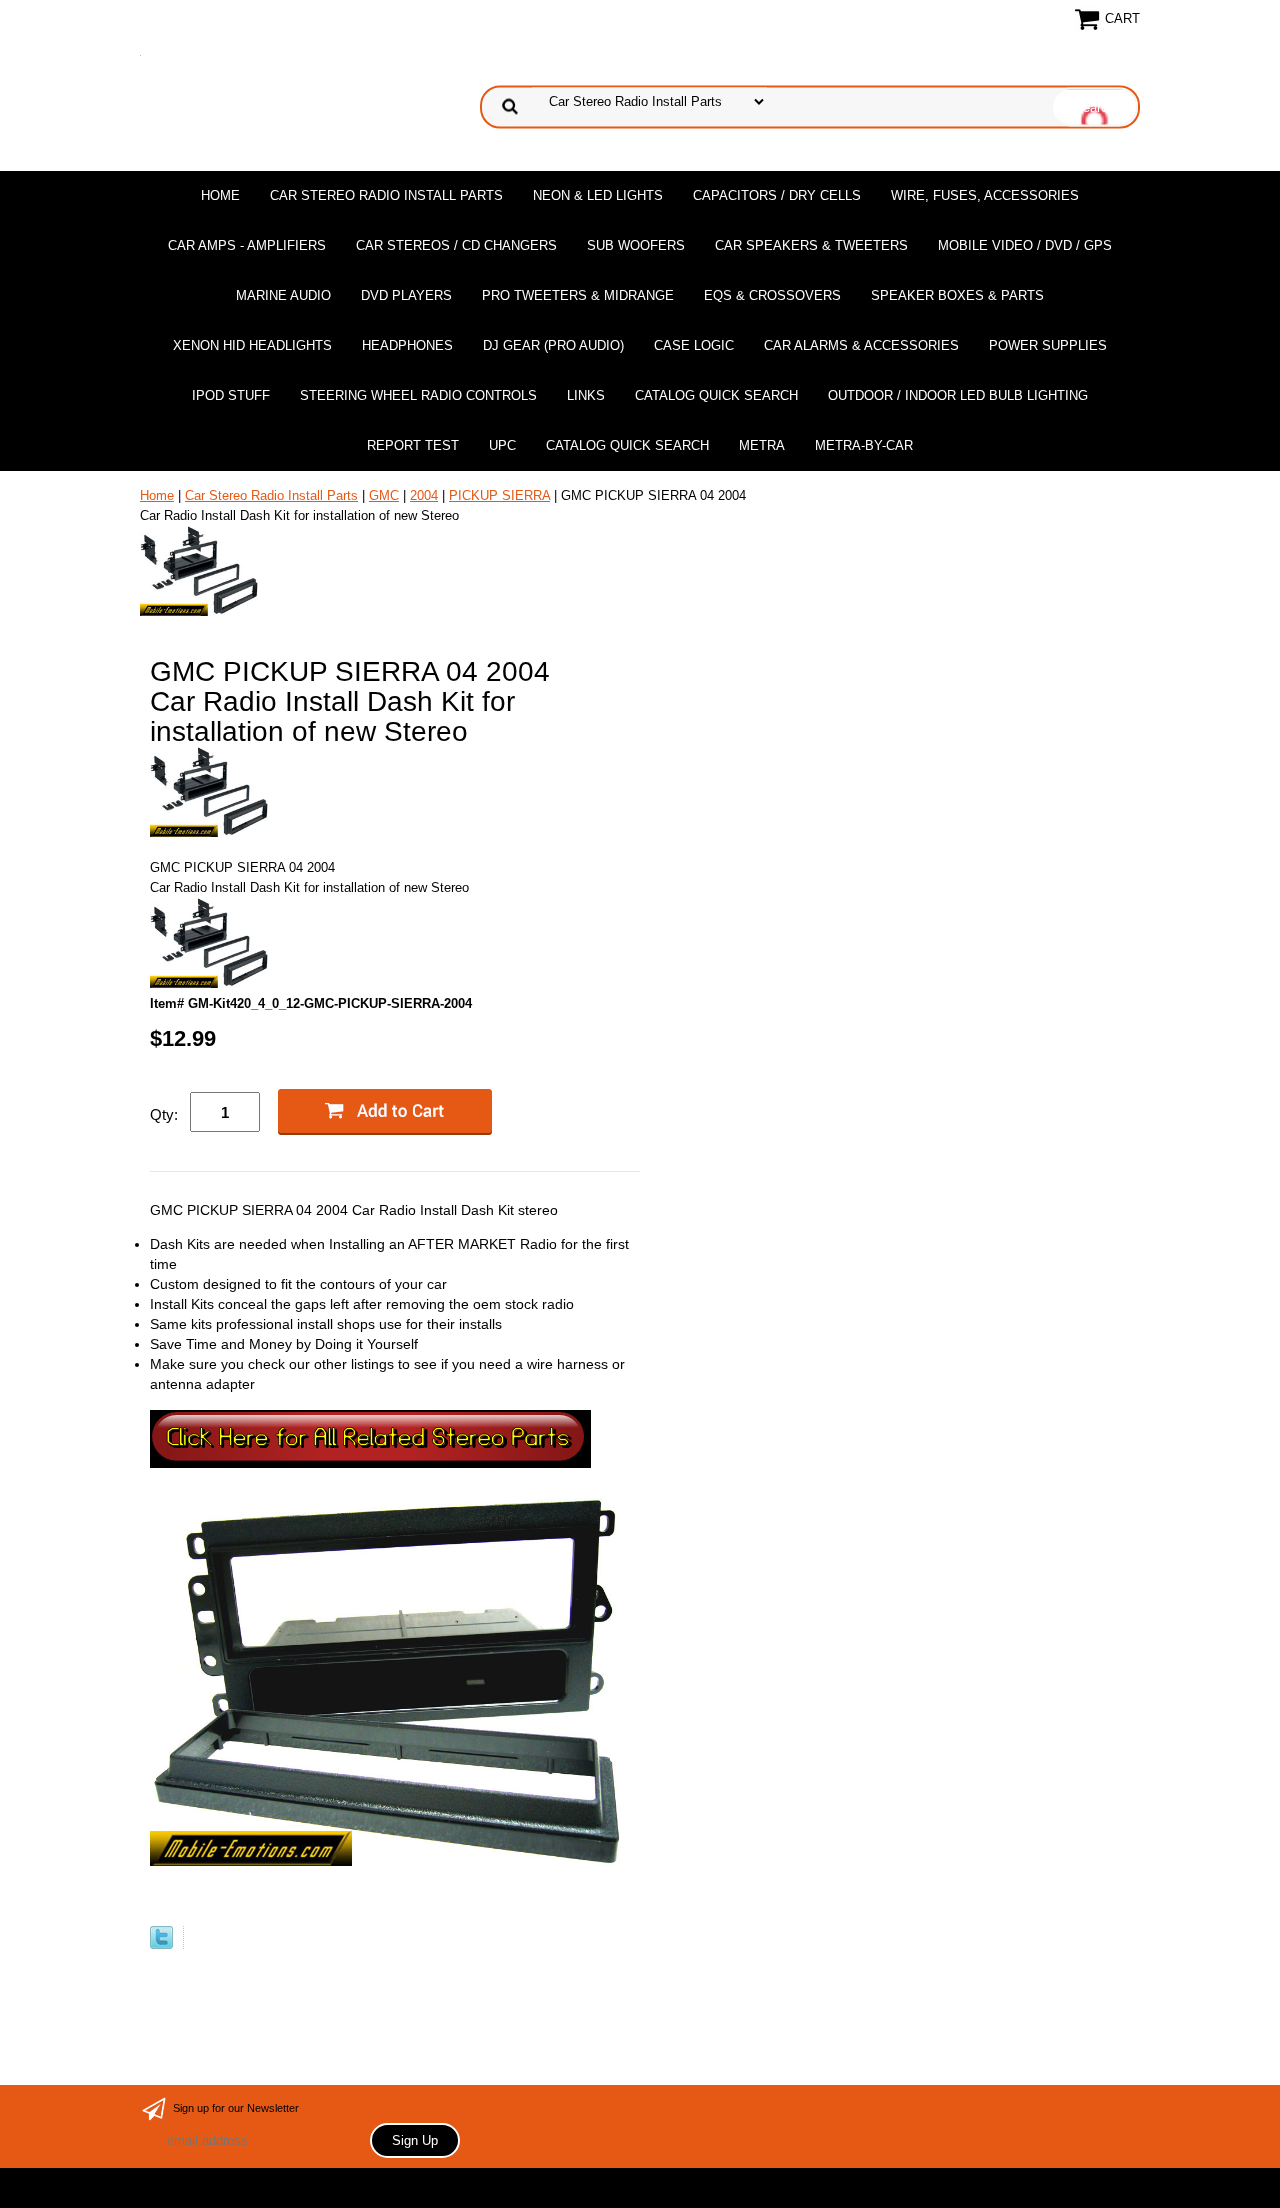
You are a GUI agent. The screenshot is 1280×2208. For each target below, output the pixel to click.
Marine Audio (283, 295)
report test (413, 445)
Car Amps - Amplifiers (247, 245)
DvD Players (406, 295)
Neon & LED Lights (598, 195)
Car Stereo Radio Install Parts (386, 195)
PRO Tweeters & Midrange (578, 295)
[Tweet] (161, 1944)
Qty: (164, 1114)
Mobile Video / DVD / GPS (1025, 245)
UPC (502, 445)
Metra (762, 445)
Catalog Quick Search (716, 395)
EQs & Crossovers (772, 295)
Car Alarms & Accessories (861, 345)
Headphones (407, 345)
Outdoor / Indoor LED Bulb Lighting (958, 395)
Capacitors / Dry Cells (777, 195)
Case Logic (694, 345)
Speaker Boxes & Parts (957, 295)
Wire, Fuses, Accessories (985, 195)
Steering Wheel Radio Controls (418, 395)
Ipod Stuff (231, 395)
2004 (424, 495)
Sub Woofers (636, 245)
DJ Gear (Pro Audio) (553, 345)
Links (586, 395)
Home (220, 195)
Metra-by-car (864, 445)
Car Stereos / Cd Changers (456, 245)
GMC (384, 495)
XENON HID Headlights (252, 345)
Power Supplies (1048, 345)
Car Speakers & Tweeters (811, 245)
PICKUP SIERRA (499, 495)
